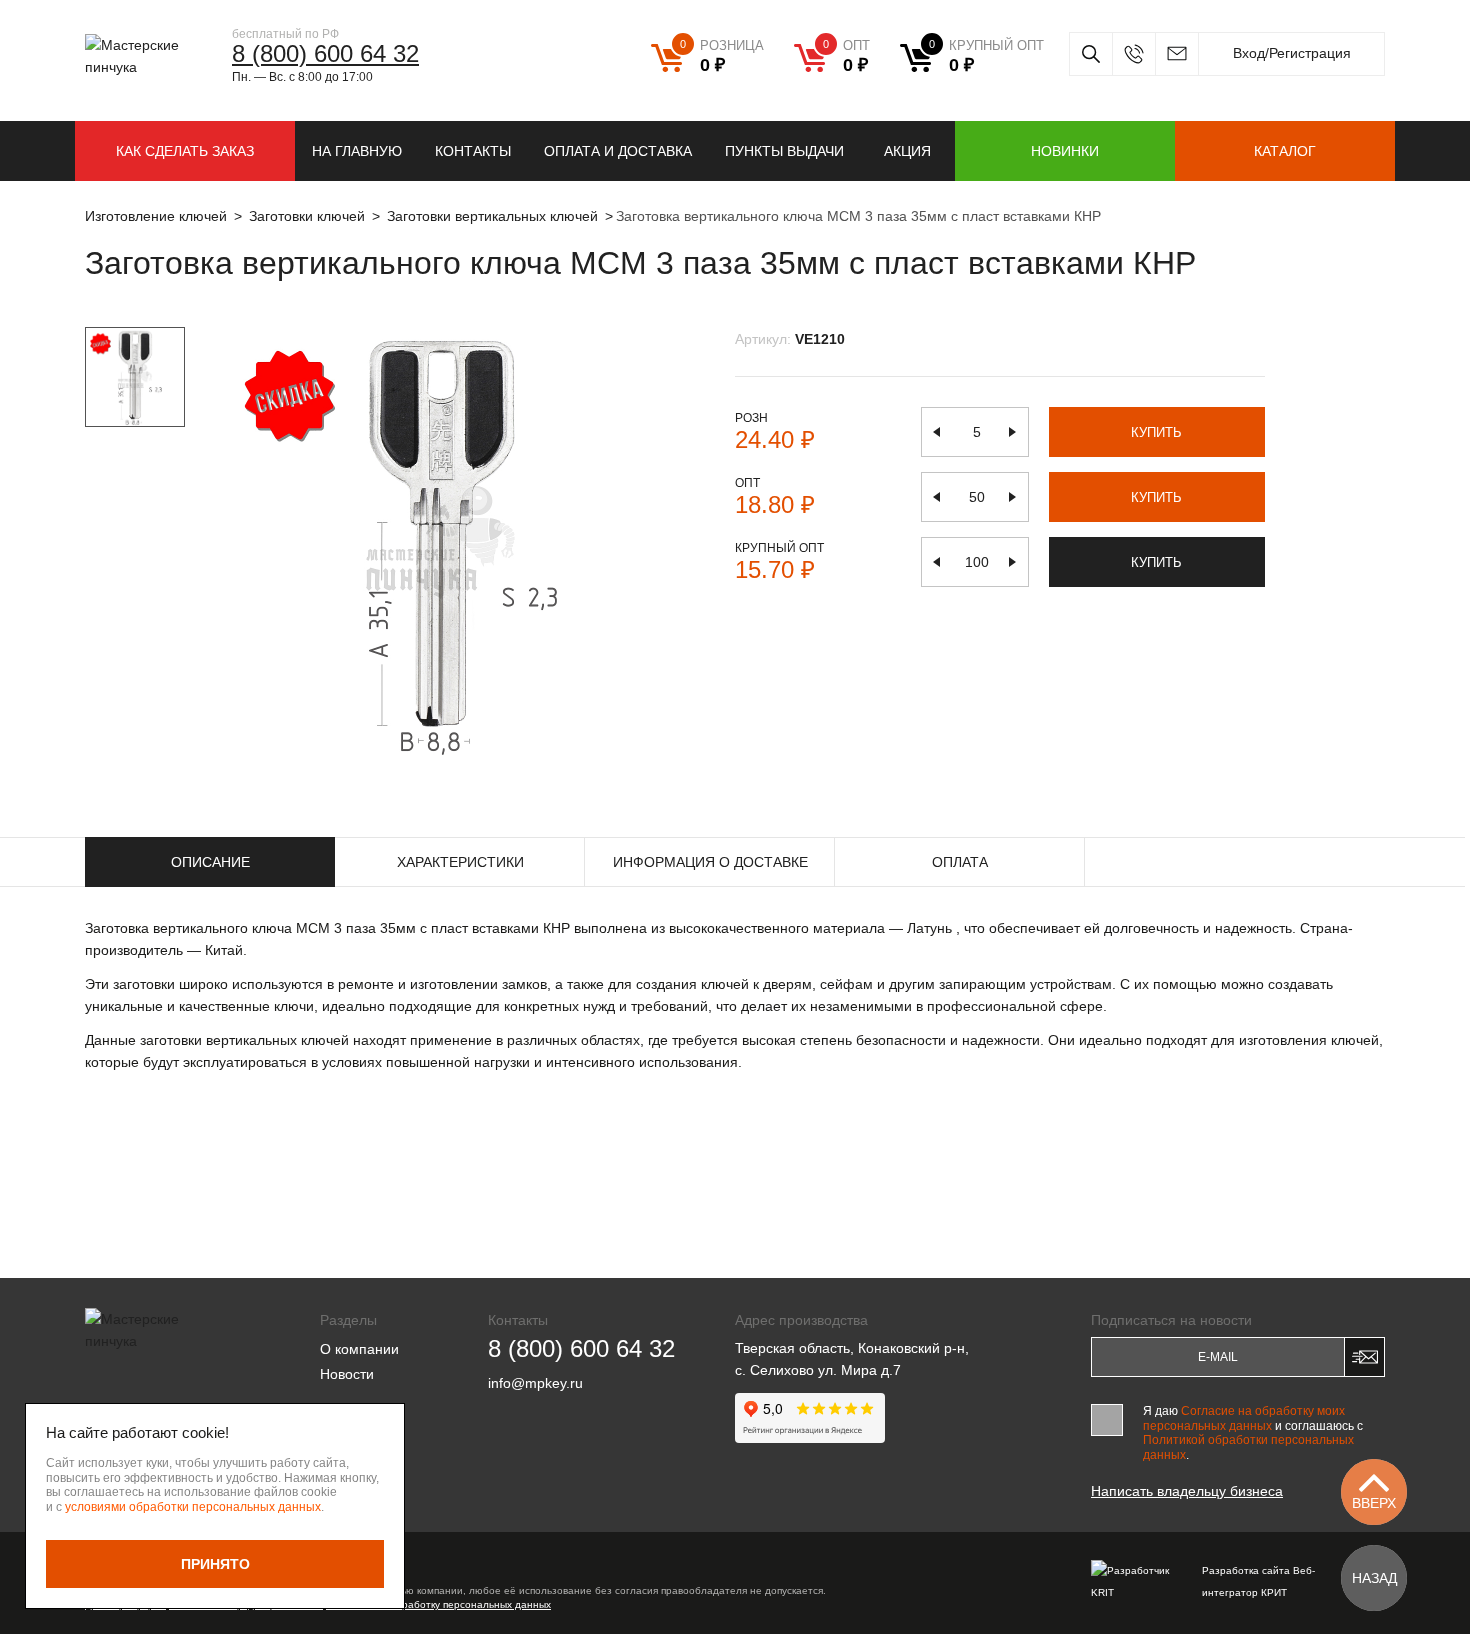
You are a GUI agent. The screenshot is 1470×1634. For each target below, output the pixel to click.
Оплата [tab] (960, 862)
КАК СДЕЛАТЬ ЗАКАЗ (185, 151)
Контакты (473, 151)
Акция (907, 151)
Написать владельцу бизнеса (1187, 1491)
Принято (215, 1564)
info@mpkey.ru (1176, 54)
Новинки (1065, 151)
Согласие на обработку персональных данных (438, 1604)
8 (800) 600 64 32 (325, 53)
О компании (359, 1349)
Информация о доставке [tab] (710, 862)
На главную (357, 151)
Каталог (1285, 151)
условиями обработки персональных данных (193, 1507)
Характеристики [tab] (460, 862)
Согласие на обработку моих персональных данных (1244, 1418)
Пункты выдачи (784, 151)
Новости (347, 1374)
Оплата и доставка (618, 151)
